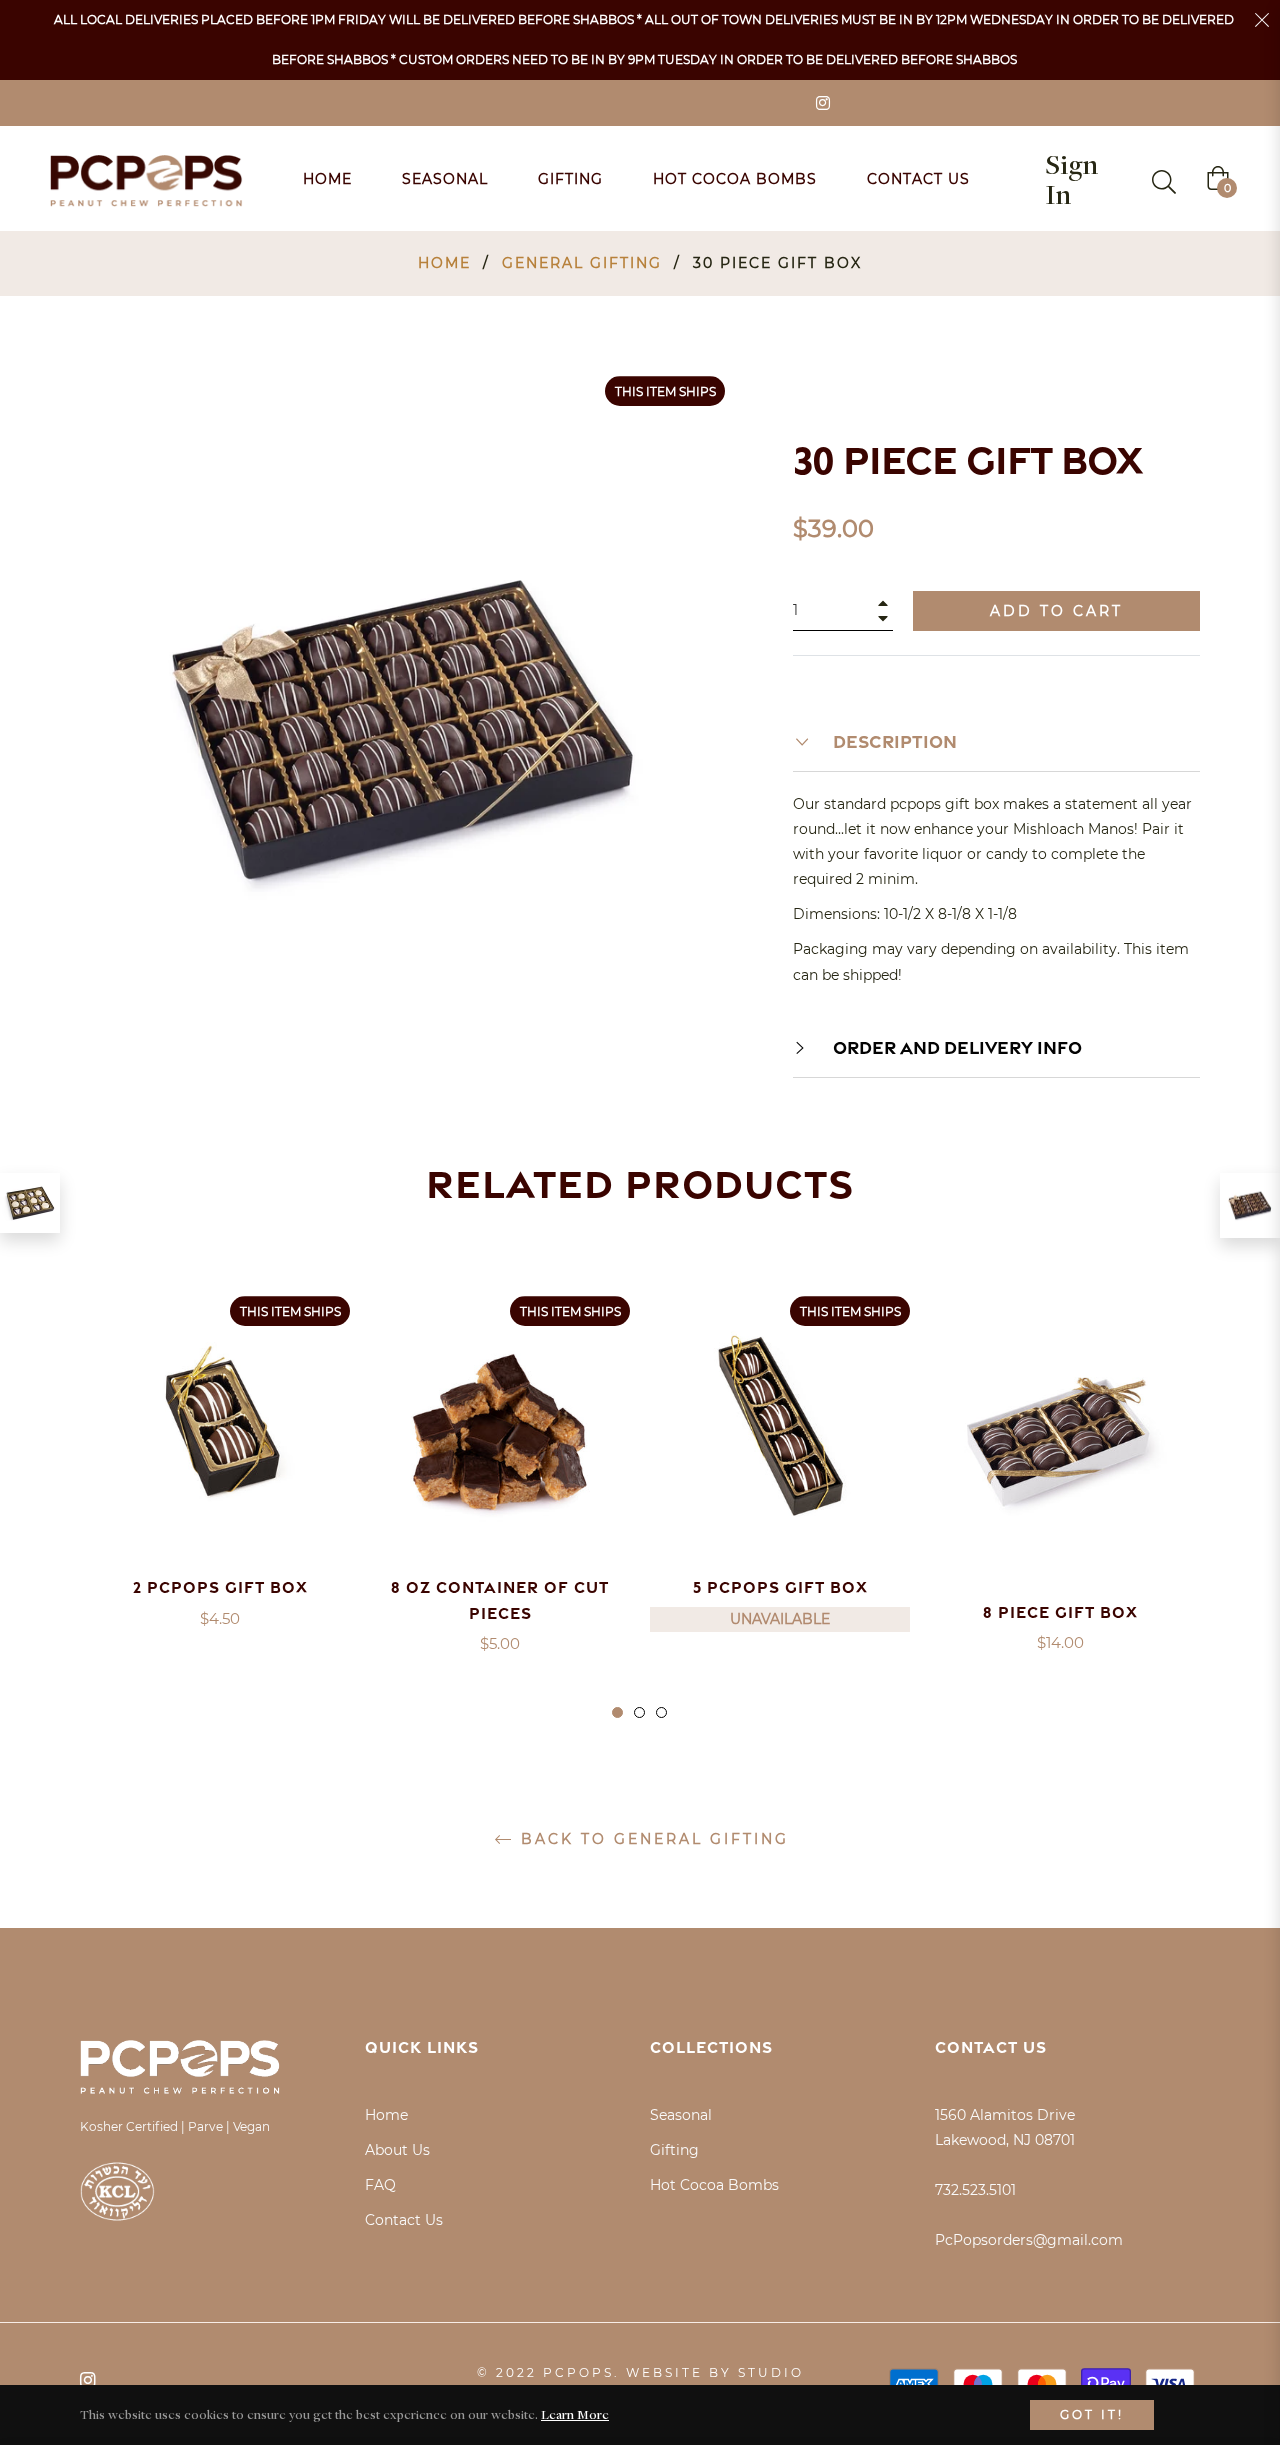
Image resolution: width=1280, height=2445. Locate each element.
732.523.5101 (975, 2190)
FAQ (380, 2185)
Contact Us (404, 2220)
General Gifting (582, 263)
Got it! (1092, 2414)
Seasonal (681, 2115)
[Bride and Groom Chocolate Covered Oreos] (30, 1203)
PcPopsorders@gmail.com (1029, 2240)
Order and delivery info (955, 1047)
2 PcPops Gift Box (220, 1587)
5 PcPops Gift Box (780, 1587)
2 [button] (639, 1712)
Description (893, 741)
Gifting (674, 2150)
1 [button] (617, 1712)
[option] (220, 1483)
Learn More (575, 2414)
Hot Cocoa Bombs (714, 2185)
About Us (397, 2150)
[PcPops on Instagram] (822, 102)
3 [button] (661, 1712)
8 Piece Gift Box (1060, 1612)
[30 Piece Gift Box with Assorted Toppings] (1250, 1206)
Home (444, 263)
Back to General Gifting (651, 1839)
